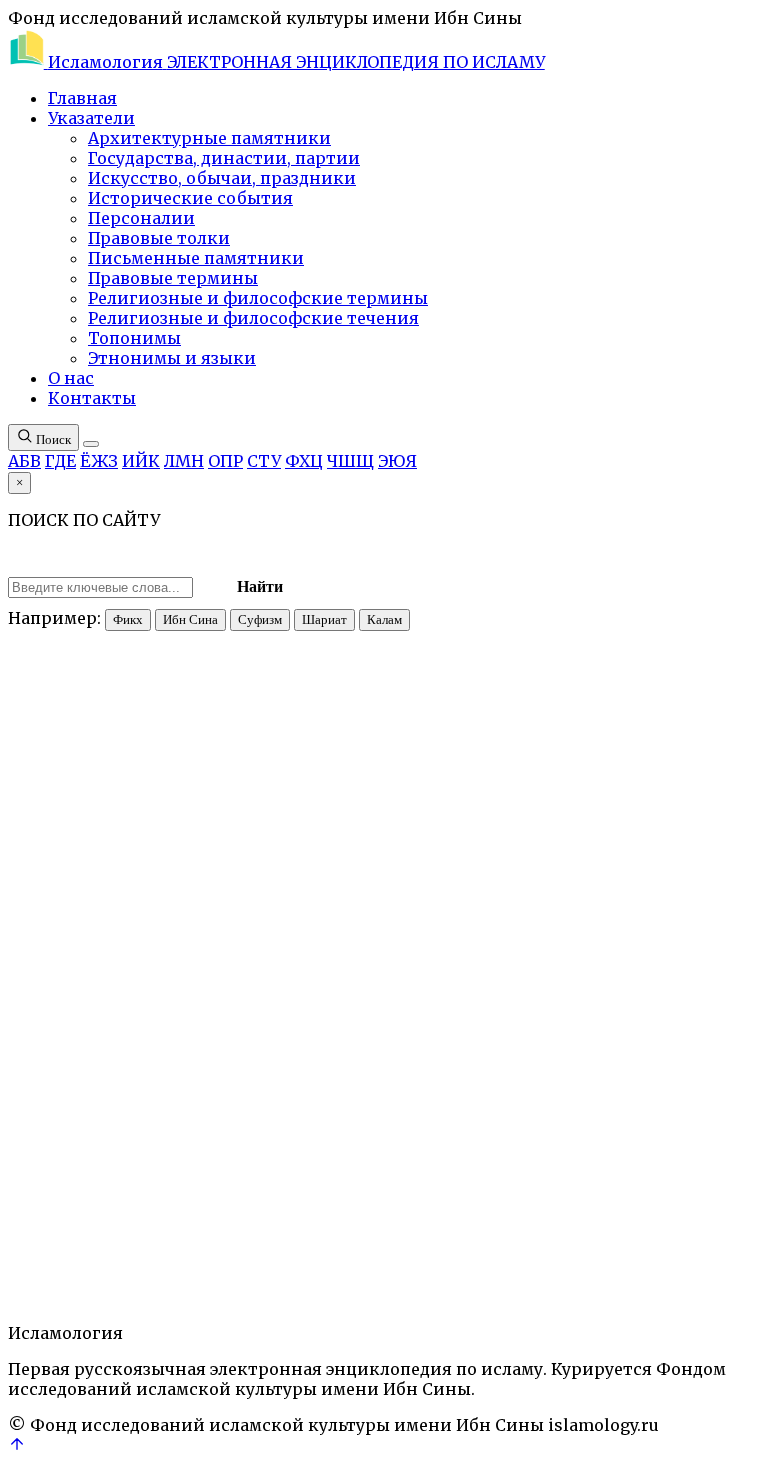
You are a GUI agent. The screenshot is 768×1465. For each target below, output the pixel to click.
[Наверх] (17, 1447)
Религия (180, 1175)
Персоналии (141, 218)
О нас (71, 378)
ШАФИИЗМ (514, 1175)
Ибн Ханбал (591, 929)
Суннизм (239, 1175)
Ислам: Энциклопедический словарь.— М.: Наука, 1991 (319, 541)
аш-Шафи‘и (681, 929)
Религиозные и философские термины (258, 298)
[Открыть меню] (91, 444)
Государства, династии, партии (224, 158)
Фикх (128, 619)
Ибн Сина (190, 619)
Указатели (91, 118)
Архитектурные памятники (209, 138)
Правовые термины (173, 278)
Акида (30, 1175)
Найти (260, 586)
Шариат (324, 619)
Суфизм (260, 619)
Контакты (92, 398)
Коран (131, 1175)
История (81, 1175)
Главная (82, 98)
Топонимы (134, 338)
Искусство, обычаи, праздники (222, 178)
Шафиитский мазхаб (627, 1175)
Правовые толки (159, 238)
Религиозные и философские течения (253, 318)
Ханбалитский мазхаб (396, 1175)
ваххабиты (113, 947)
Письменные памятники (196, 258)
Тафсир (295, 1175)
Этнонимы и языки (172, 358)
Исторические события (190, 198)
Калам (384, 619)
